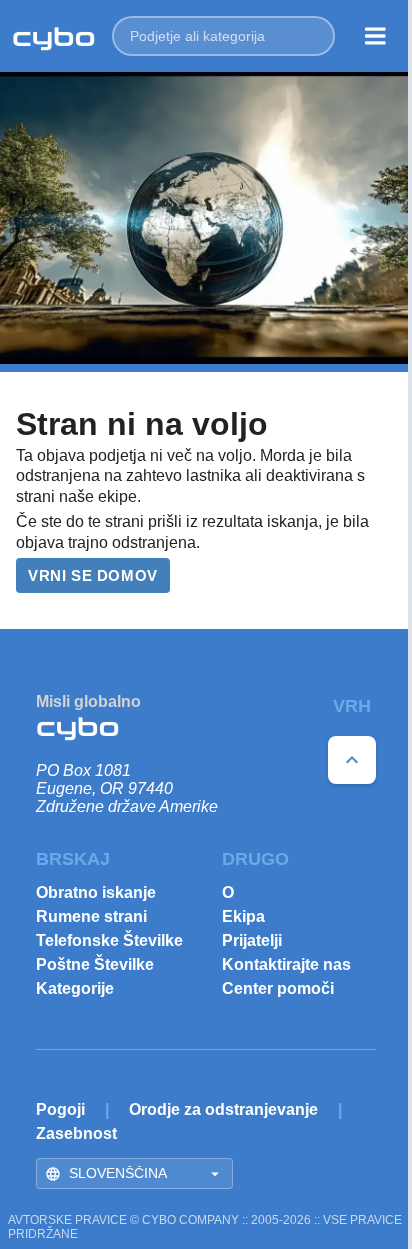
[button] (223, 36)
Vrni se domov (93, 575)
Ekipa (243, 916)
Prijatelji (252, 940)
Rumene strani (91, 916)
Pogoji (60, 1109)
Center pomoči (278, 988)
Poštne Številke (95, 964)
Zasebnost (76, 1133)
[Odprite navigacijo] (375, 36)
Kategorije (75, 988)
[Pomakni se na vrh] (352, 760)
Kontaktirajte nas (286, 964)
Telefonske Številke (109, 940)
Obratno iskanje (96, 892)
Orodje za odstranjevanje (223, 1109)
